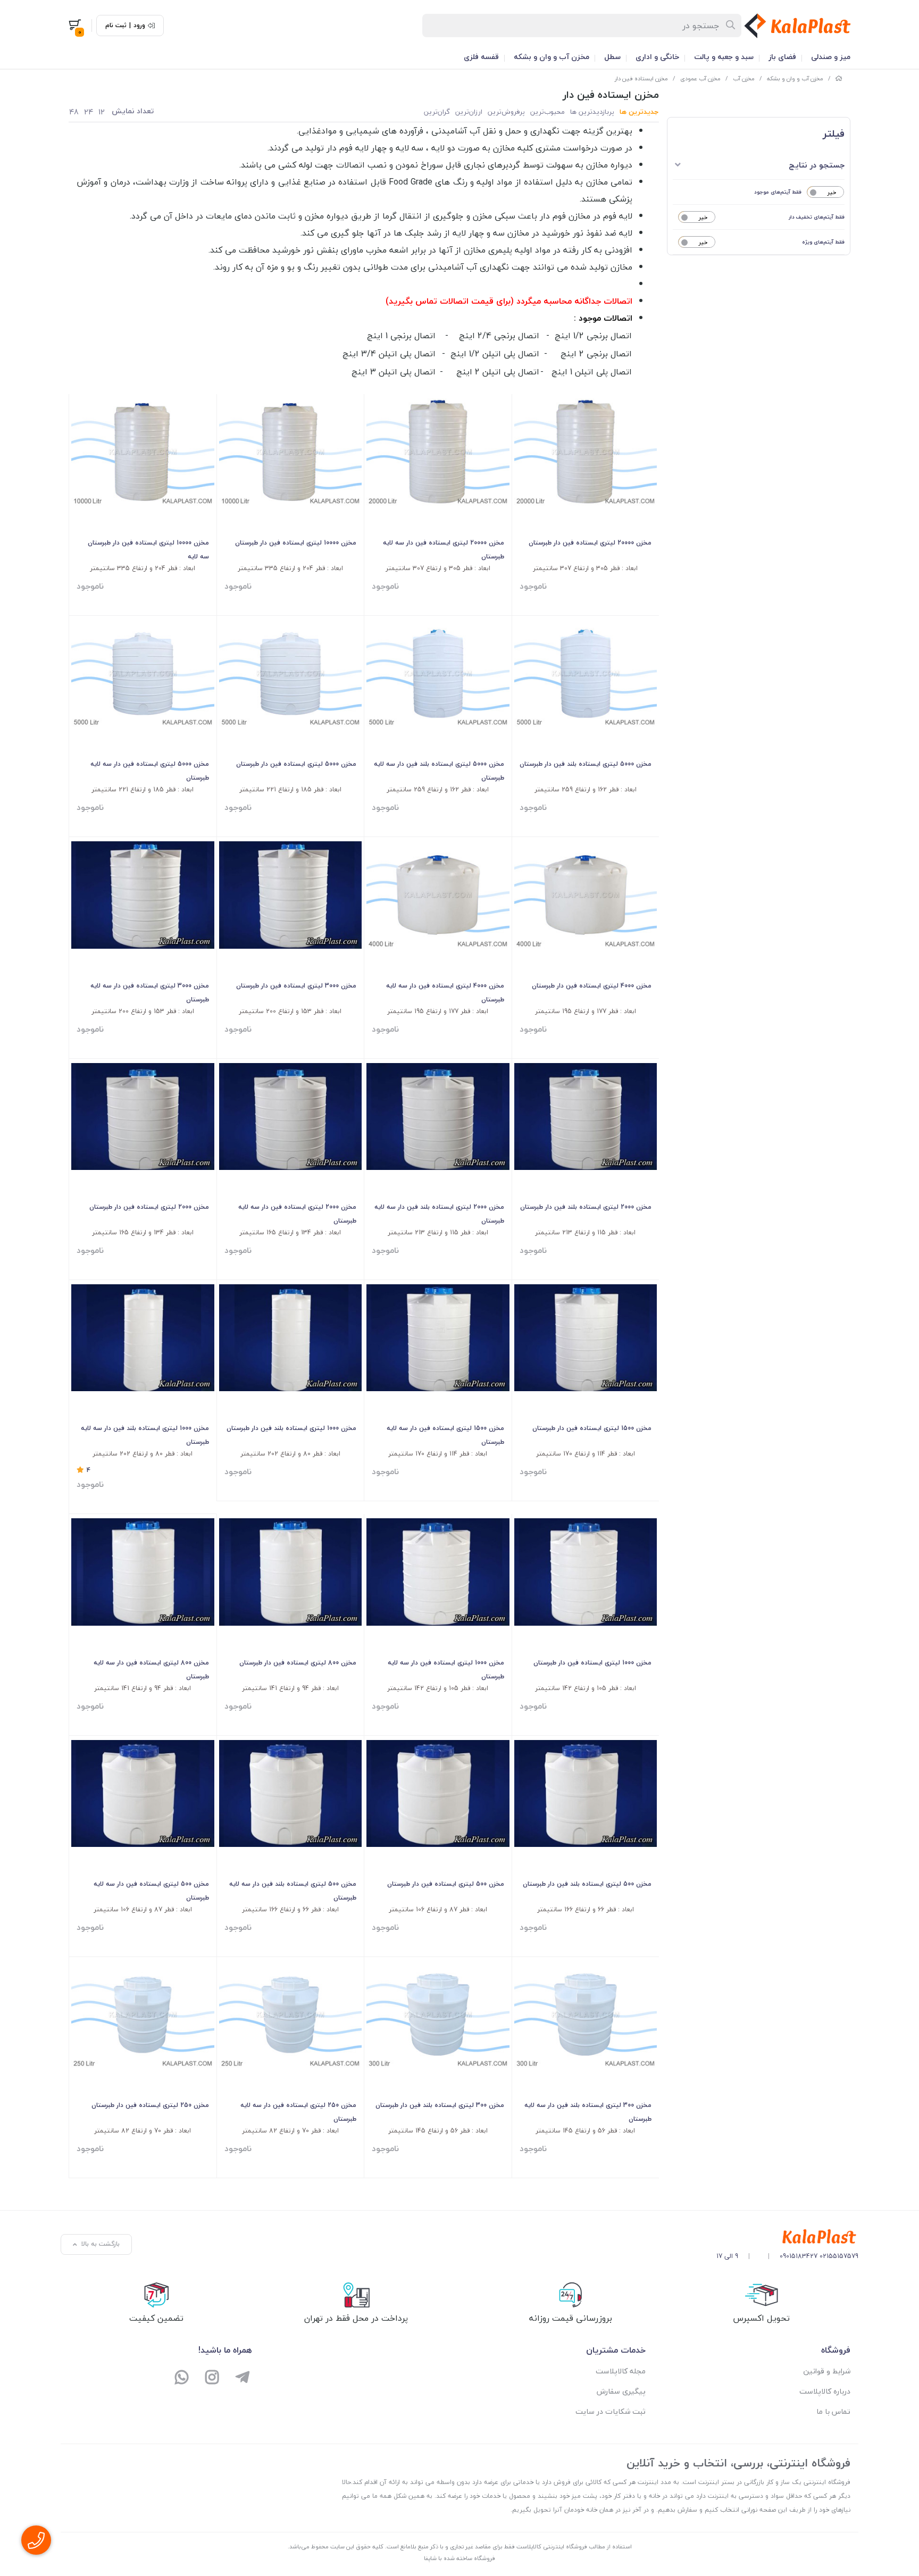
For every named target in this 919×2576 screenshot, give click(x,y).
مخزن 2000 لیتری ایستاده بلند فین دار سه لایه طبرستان (439, 1214)
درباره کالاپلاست (825, 2391)
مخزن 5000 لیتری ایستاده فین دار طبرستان (296, 764)
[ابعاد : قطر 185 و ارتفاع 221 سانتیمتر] (291, 674)
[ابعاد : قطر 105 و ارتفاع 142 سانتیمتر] (586, 1572)
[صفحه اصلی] (839, 78)
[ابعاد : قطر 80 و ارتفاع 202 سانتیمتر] (291, 1338)
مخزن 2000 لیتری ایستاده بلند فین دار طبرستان (586, 1207)
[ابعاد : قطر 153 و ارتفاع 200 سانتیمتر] (291, 895)
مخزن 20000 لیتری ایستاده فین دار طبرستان (590, 543)
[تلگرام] (242, 2378)
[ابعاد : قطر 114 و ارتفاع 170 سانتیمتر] (586, 1338)
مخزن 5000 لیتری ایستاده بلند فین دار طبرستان (586, 764)
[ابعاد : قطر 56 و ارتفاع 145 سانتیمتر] (586, 2015)
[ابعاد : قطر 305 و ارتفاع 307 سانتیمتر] (586, 452)
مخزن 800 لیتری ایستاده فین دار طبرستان (298, 1663)
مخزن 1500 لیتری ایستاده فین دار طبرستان (592, 1428)
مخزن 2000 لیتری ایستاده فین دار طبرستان (149, 1207)
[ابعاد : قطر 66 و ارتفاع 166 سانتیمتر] (586, 1793)
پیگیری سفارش (621, 2391)
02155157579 (839, 2256)
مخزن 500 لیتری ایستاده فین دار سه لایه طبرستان (151, 1891)
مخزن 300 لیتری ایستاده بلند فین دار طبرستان (440, 2105)
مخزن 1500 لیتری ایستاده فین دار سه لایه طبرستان (445, 1435)
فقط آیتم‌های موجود (778, 192)
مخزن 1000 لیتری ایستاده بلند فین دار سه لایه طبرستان (145, 1435)
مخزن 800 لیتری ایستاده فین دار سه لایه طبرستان (151, 1670)
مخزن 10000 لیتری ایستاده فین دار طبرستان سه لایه (148, 550)
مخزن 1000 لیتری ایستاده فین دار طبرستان (592, 1663)
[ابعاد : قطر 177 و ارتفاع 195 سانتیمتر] (586, 895)
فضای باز (782, 57)
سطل (612, 57)
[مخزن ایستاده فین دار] (787, 2237)
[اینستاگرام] (212, 2378)
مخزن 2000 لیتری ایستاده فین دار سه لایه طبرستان (297, 1214)
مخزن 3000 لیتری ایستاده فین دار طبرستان (296, 986)
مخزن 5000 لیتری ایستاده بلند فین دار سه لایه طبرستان (439, 771)
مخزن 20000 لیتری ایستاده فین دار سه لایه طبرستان (444, 550)
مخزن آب (744, 78)
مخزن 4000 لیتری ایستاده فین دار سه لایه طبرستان (445, 993)
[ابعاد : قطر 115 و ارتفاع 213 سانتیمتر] (586, 1116)
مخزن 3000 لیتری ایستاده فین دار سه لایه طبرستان (150, 993)
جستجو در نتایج (817, 165)
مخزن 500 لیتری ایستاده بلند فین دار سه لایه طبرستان (293, 1891)
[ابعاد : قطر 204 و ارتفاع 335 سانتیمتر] (291, 452)
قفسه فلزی (481, 57)
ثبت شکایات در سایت (611, 2411)
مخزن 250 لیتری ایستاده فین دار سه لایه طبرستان (298, 2112)
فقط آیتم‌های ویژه (823, 242)
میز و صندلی (831, 57)
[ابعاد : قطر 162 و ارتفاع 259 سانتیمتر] (586, 674)
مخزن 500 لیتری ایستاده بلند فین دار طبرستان (587, 1884)
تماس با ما (833, 2411)
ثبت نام (116, 26)
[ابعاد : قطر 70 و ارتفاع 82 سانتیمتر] (291, 2015)
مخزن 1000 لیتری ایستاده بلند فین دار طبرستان (291, 1428)
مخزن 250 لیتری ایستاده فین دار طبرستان (150, 2105)
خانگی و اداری (657, 57)
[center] (731, 26)
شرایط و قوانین (827, 2371)
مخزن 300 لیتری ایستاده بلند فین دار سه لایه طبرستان (588, 2112)
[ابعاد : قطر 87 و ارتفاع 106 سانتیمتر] (438, 1793)
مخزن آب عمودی (700, 78)
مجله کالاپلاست (621, 2371)
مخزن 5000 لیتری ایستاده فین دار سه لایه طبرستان (150, 771)
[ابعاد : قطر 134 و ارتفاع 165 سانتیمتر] (291, 1116)
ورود (139, 26)
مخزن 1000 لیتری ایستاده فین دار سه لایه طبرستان (446, 1670)
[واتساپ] (182, 2378)
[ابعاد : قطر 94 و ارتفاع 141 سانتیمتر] (291, 1572)
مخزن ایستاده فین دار (641, 78)
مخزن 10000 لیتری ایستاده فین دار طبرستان (296, 543)
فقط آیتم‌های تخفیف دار (817, 217)
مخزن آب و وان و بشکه (552, 57)
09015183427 (799, 2256)
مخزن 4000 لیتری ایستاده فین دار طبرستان (592, 986)
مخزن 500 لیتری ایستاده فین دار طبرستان (446, 1884)
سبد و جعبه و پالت (724, 57)
